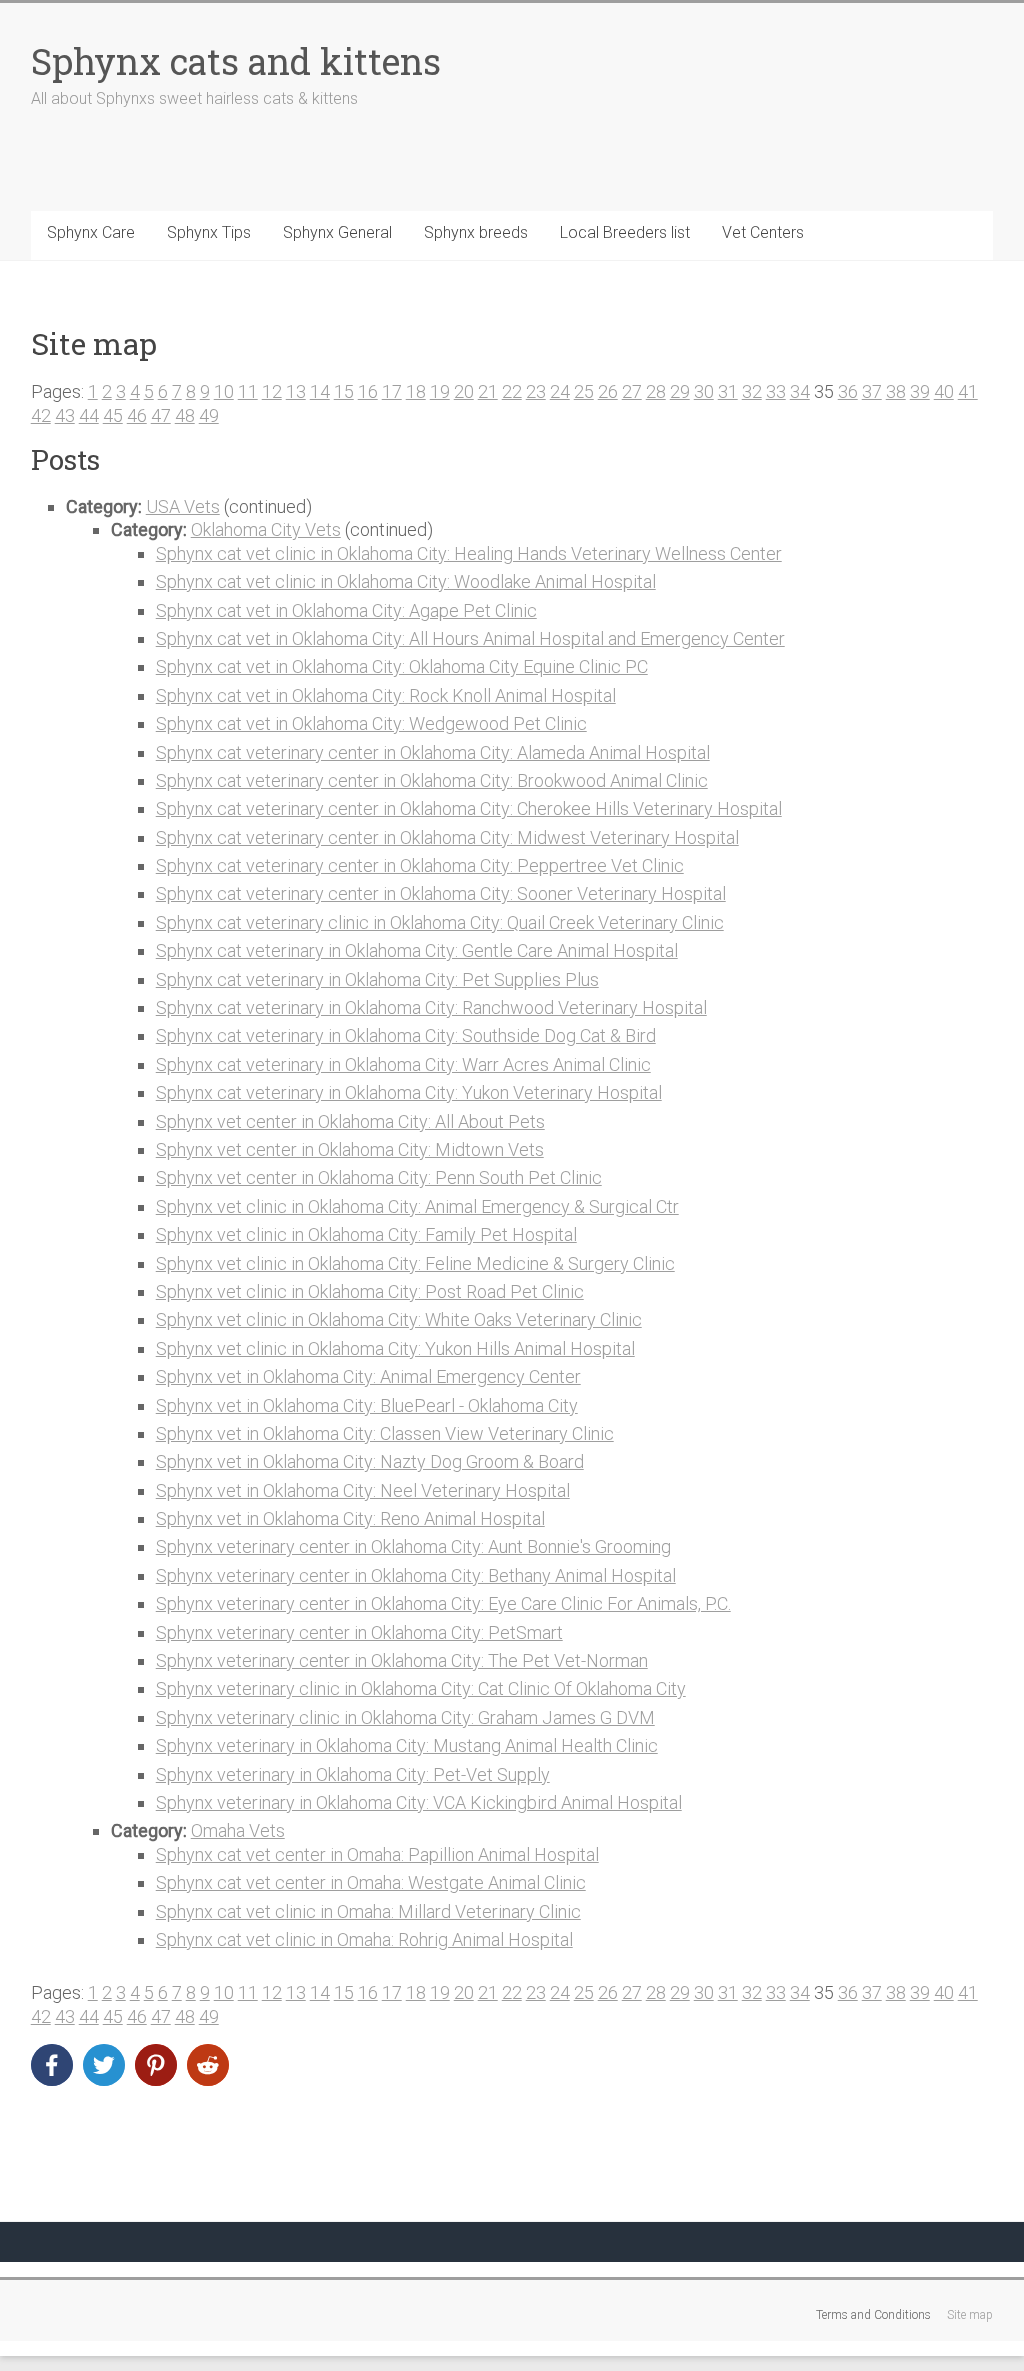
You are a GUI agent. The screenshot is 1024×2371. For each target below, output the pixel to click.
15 (344, 391)
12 (272, 391)
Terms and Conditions (873, 2315)
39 (920, 391)
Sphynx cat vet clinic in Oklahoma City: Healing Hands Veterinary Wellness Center (469, 553)
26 (608, 391)
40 (944, 391)
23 (536, 391)
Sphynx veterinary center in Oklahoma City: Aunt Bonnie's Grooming (413, 1546)
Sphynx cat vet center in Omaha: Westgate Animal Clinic (371, 1882)
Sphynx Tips (209, 232)
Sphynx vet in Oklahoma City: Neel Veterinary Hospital (363, 1490)
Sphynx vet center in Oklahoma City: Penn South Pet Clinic (379, 1177)
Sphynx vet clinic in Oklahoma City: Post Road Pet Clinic (370, 1291)
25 (584, 391)
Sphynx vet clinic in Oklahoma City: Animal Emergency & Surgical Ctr (417, 1206)
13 (296, 391)
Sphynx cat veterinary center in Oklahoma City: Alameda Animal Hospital (433, 752)
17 (392, 391)
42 (41, 415)
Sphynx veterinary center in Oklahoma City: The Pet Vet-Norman (402, 1660)
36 (848, 391)
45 (113, 415)
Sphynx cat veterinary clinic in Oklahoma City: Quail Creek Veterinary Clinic (440, 922)
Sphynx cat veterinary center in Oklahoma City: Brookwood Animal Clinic (432, 780)
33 (776, 391)
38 (896, 391)
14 (320, 391)
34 (800, 391)
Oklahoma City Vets (266, 529)
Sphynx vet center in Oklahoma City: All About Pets (350, 1121)
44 (89, 415)
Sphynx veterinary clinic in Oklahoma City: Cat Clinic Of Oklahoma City (421, 1688)
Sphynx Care (91, 232)
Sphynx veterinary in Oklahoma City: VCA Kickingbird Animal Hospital (419, 1802)
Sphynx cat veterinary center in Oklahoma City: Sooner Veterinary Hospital (441, 893)
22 (512, 391)
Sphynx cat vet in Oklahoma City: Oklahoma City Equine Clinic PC (402, 666)
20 (464, 391)
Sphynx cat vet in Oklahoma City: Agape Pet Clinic (346, 610)
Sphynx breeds (476, 232)
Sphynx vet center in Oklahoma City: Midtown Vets (350, 1149)
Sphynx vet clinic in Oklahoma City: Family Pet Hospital (366, 1234)
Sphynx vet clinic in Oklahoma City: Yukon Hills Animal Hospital (395, 1348)
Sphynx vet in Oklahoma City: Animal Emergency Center (368, 1376)
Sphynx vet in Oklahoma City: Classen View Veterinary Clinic (385, 1433)
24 (560, 391)
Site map (970, 2315)
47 (161, 415)
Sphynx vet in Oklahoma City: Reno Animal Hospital (350, 1518)
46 (137, 415)
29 (680, 391)
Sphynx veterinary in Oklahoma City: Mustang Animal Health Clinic (407, 1745)
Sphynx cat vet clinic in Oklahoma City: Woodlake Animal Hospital (406, 581)
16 (368, 391)
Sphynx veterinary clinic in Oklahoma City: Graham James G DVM (405, 1717)
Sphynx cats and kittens (236, 61)
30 (704, 391)
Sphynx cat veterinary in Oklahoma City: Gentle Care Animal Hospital (417, 950)
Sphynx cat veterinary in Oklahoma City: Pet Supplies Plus (377, 979)
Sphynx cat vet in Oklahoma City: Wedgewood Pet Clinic (371, 723)
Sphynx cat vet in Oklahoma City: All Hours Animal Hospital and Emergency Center (470, 638)
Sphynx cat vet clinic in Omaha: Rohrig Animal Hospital (364, 1939)
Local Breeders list (625, 232)
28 (656, 391)
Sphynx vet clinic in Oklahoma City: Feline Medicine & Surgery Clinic (415, 1263)
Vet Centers (763, 232)
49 (209, 415)
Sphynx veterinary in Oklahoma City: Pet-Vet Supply (353, 1774)
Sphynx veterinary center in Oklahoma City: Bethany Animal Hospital (416, 1575)
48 (185, 415)
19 (440, 391)
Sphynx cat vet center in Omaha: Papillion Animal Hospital (377, 1854)
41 (968, 391)
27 (632, 391)
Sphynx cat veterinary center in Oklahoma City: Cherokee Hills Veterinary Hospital (469, 808)
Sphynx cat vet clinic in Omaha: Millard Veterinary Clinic (368, 1911)
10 (224, 391)
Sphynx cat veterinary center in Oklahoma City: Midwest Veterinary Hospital (447, 837)
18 (416, 391)
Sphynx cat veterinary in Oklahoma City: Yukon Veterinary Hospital (409, 1092)
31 (728, 391)
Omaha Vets (238, 1830)
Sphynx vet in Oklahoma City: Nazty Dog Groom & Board (370, 1461)
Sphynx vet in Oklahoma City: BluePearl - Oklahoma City (367, 1405)
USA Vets (183, 506)
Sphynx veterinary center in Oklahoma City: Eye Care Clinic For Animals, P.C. (443, 1603)
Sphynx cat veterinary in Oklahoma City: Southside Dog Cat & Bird (406, 1035)
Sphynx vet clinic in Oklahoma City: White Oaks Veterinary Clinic (399, 1319)
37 (872, 391)
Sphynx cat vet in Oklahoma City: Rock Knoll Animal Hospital (386, 695)
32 (752, 391)
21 (488, 391)
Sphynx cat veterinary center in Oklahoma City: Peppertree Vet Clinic (420, 865)
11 (248, 391)
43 (65, 415)
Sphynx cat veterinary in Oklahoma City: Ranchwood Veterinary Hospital (431, 1007)
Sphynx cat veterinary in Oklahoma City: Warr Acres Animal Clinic (403, 1064)
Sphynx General (337, 232)
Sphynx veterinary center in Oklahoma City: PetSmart (359, 1632)
